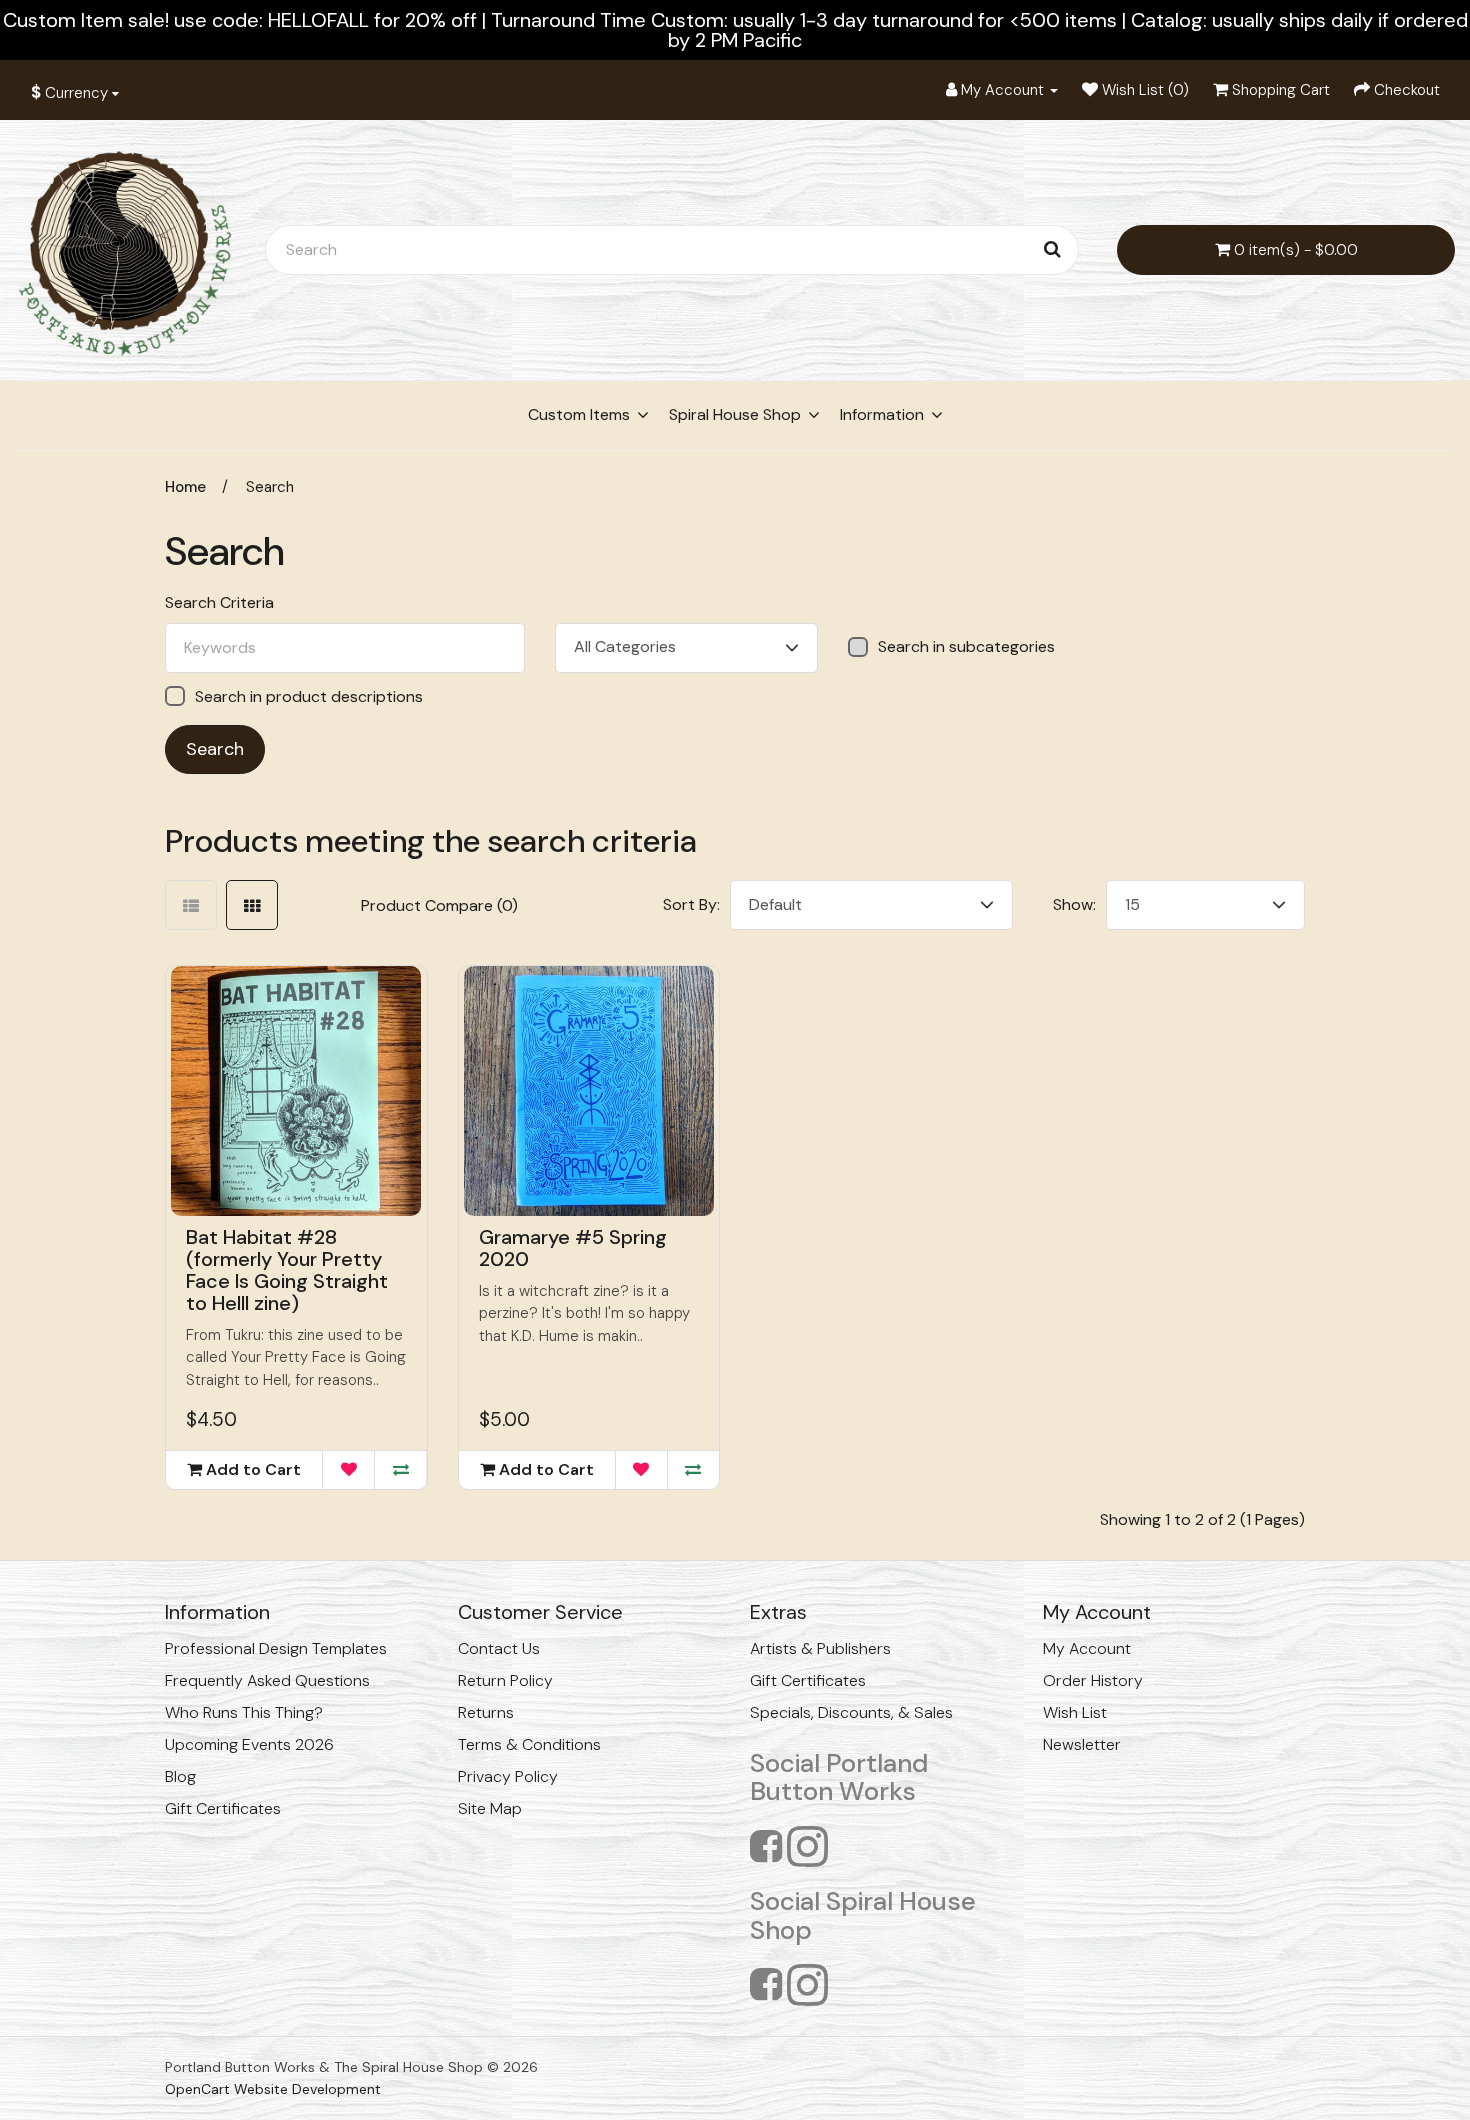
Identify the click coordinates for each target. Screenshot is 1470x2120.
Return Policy (505, 1680)
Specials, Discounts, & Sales (851, 1712)
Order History (1093, 1680)
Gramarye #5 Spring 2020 (573, 1248)
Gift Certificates (223, 1808)
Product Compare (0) (439, 905)
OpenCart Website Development (273, 2089)
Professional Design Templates (276, 1648)
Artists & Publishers (820, 1648)
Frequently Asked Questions (267, 1680)
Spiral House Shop (735, 414)
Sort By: (691, 904)
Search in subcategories (966, 647)
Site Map (490, 1808)
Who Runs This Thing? (244, 1712)
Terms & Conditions (529, 1744)
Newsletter (1082, 1744)
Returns (486, 1712)
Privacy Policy (508, 1776)
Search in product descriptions (309, 696)
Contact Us (499, 1648)
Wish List (1075, 1712)
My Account (1087, 1648)
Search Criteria (219, 603)
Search (270, 487)
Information (882, 414)
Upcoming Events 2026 (249, 1744)
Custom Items (579, 414)
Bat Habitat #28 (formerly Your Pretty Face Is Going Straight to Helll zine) (287, 1270)
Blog (180, 1776)
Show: (1074, 904)
